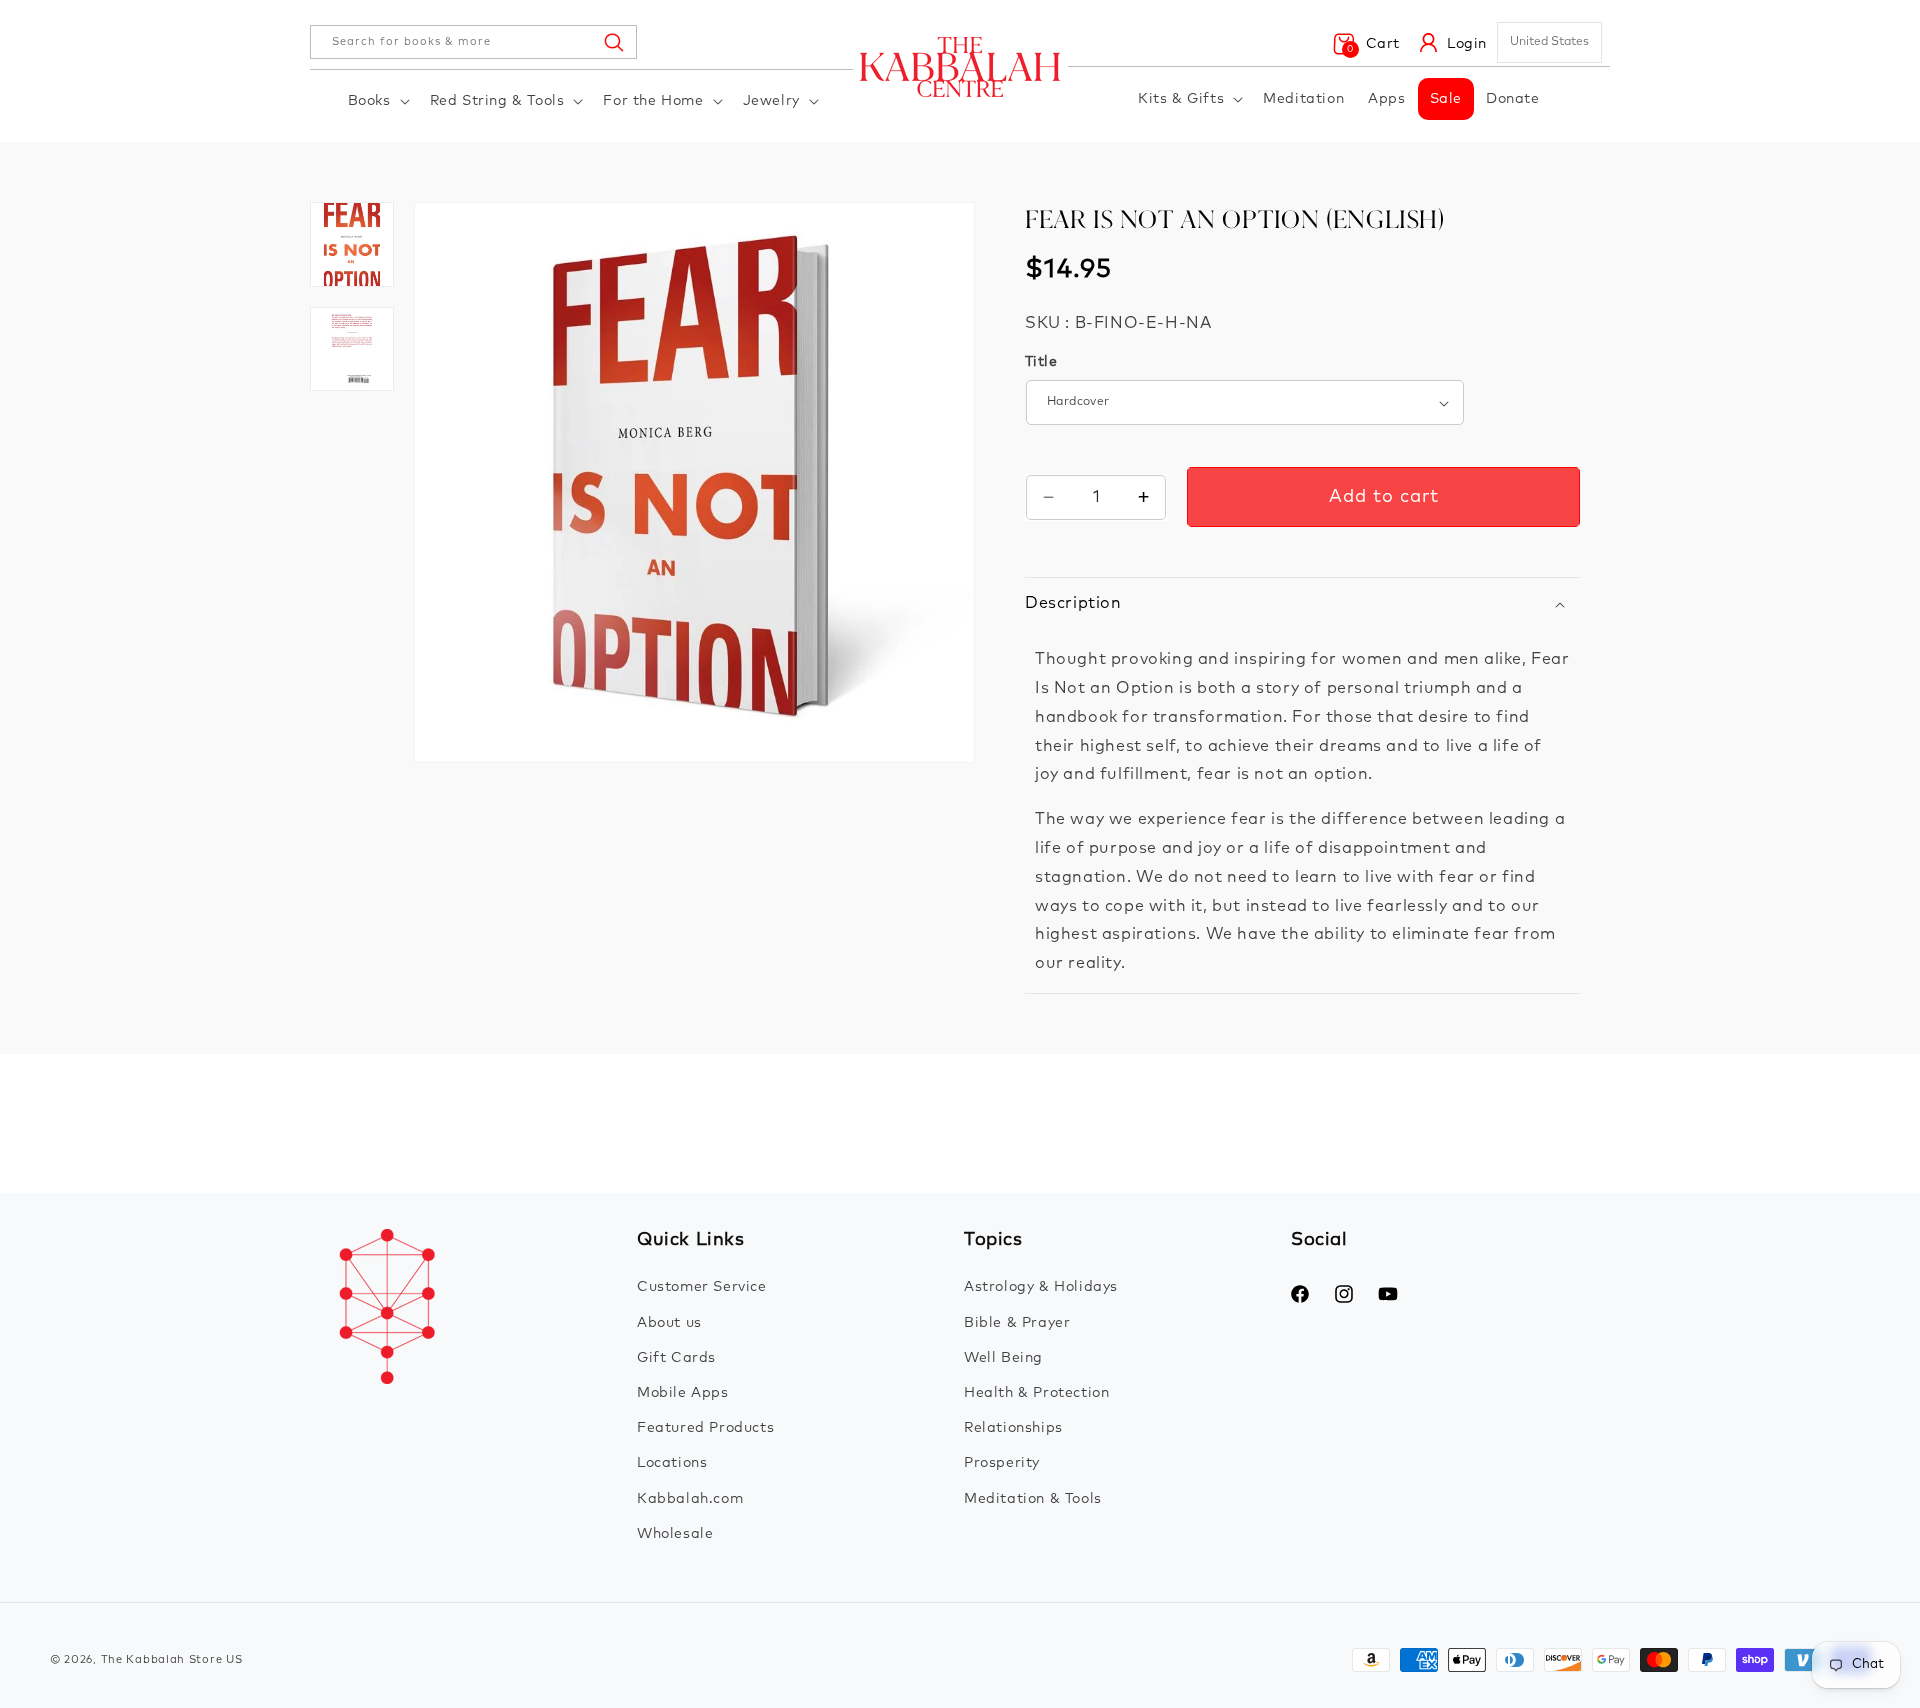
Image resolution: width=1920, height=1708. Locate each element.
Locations (672, 1463)
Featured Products (705, 1428)
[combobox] (473, 42)
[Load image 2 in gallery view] (352, 244)
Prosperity (1002, 1463)
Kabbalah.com (690, 1499)
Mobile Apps (683, 1393)
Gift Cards (676, 1358)
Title (1041, 362)
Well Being (1003, 1358)
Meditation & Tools (1033, 1499)
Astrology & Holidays (1041, 1287)
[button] (377, 101)
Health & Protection (1036, 1393)
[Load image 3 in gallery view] (352, 349)
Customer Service (702, 1287)
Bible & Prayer (1017, 1323)
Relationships (1013, 1428)
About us (669, 1323)
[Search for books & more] (613, 42)
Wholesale (675, 1534)
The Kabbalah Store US (172, 1659)
